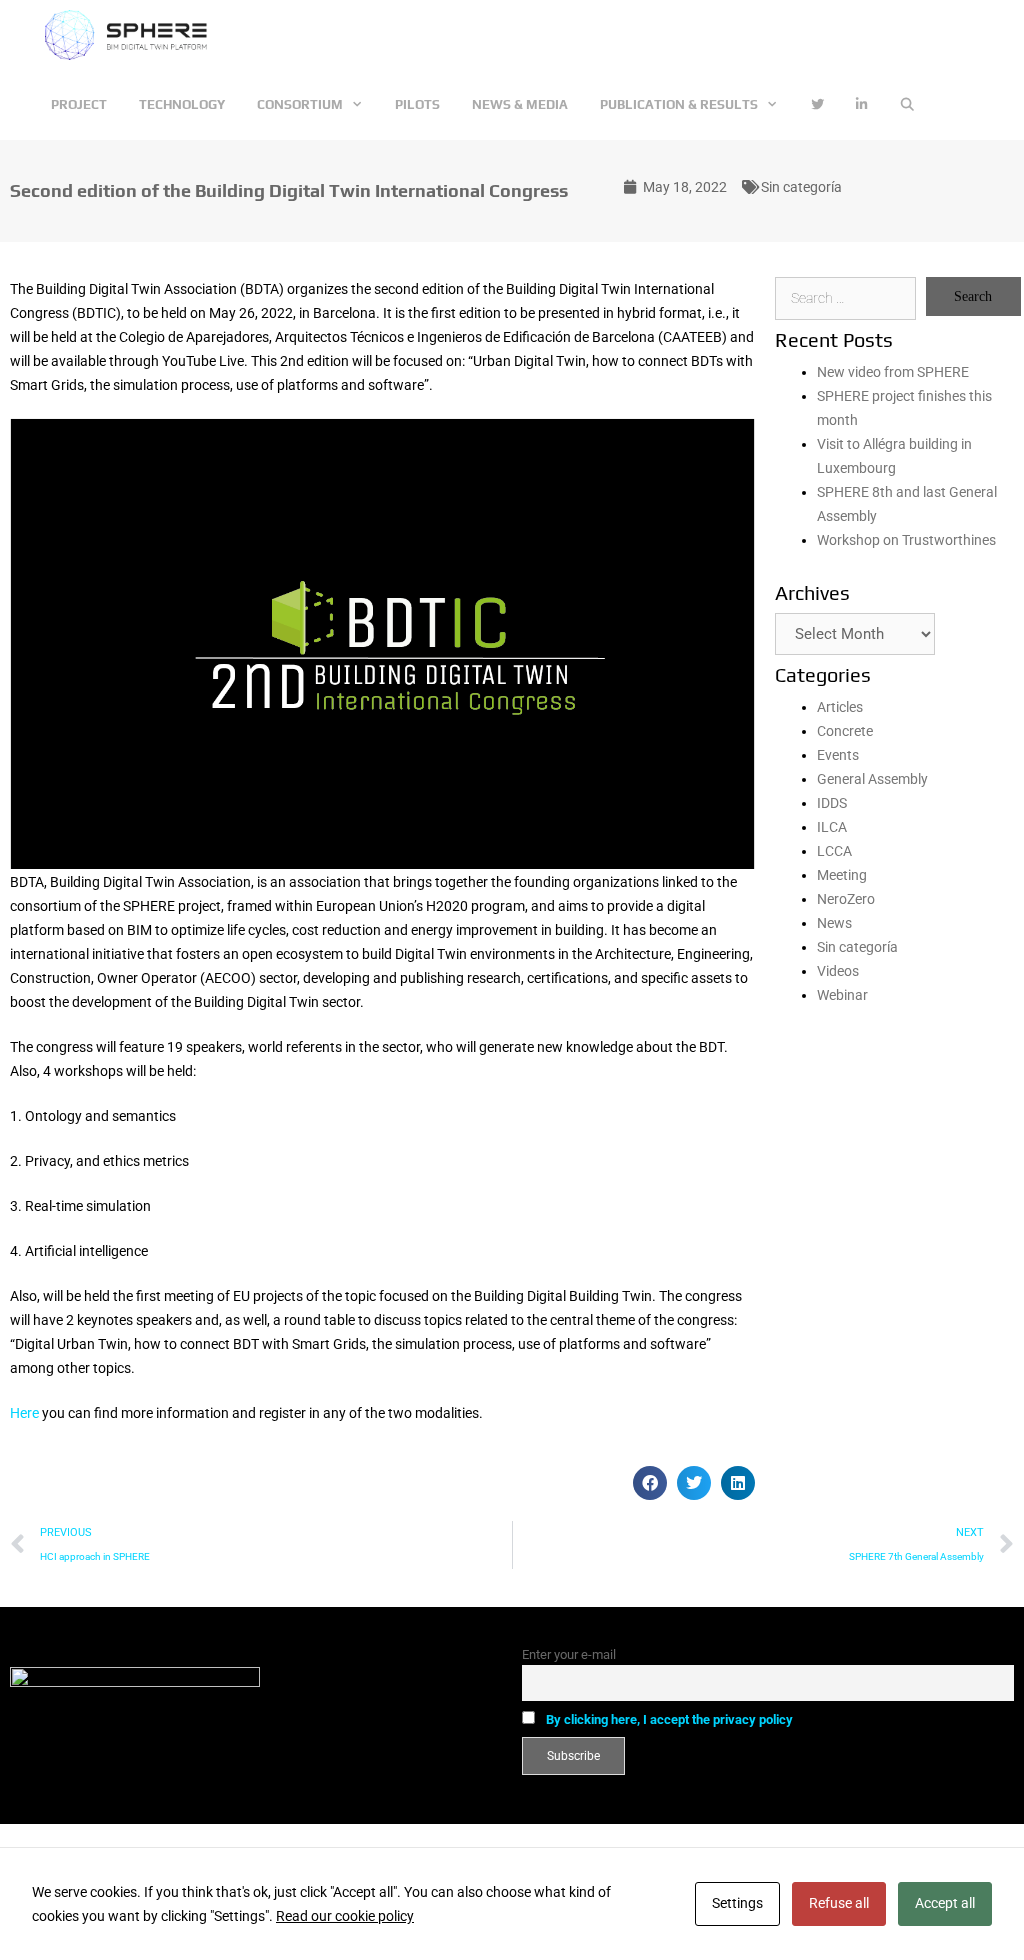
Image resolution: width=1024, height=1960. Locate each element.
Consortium (300, 104)
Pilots (417, 104)
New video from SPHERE (893, 372)
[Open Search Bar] (907, 105)
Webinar (842, 995)
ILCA (832, 827)
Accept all (945, 1903)
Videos (838, 971)
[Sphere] (131, 35)
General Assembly (872, 779)
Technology (182, 104)
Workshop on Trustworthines (906, 540)
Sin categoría (801, 187)
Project (79, 104)
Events (838, 755)
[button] (650, 1483)
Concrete (845, 731)
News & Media (520, 104)
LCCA (834, 851)
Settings (737, 1903)
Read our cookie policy (345, 1916)
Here (24, 1413)
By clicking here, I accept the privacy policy (669, 1719)
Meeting (842, 875)
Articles (840, 707)
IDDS (832, 803)
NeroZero (846, 899)
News (834, 923)
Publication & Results (679, 104)
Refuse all (839, 1903)
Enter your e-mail (569, 1654)
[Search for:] (846, 298)
